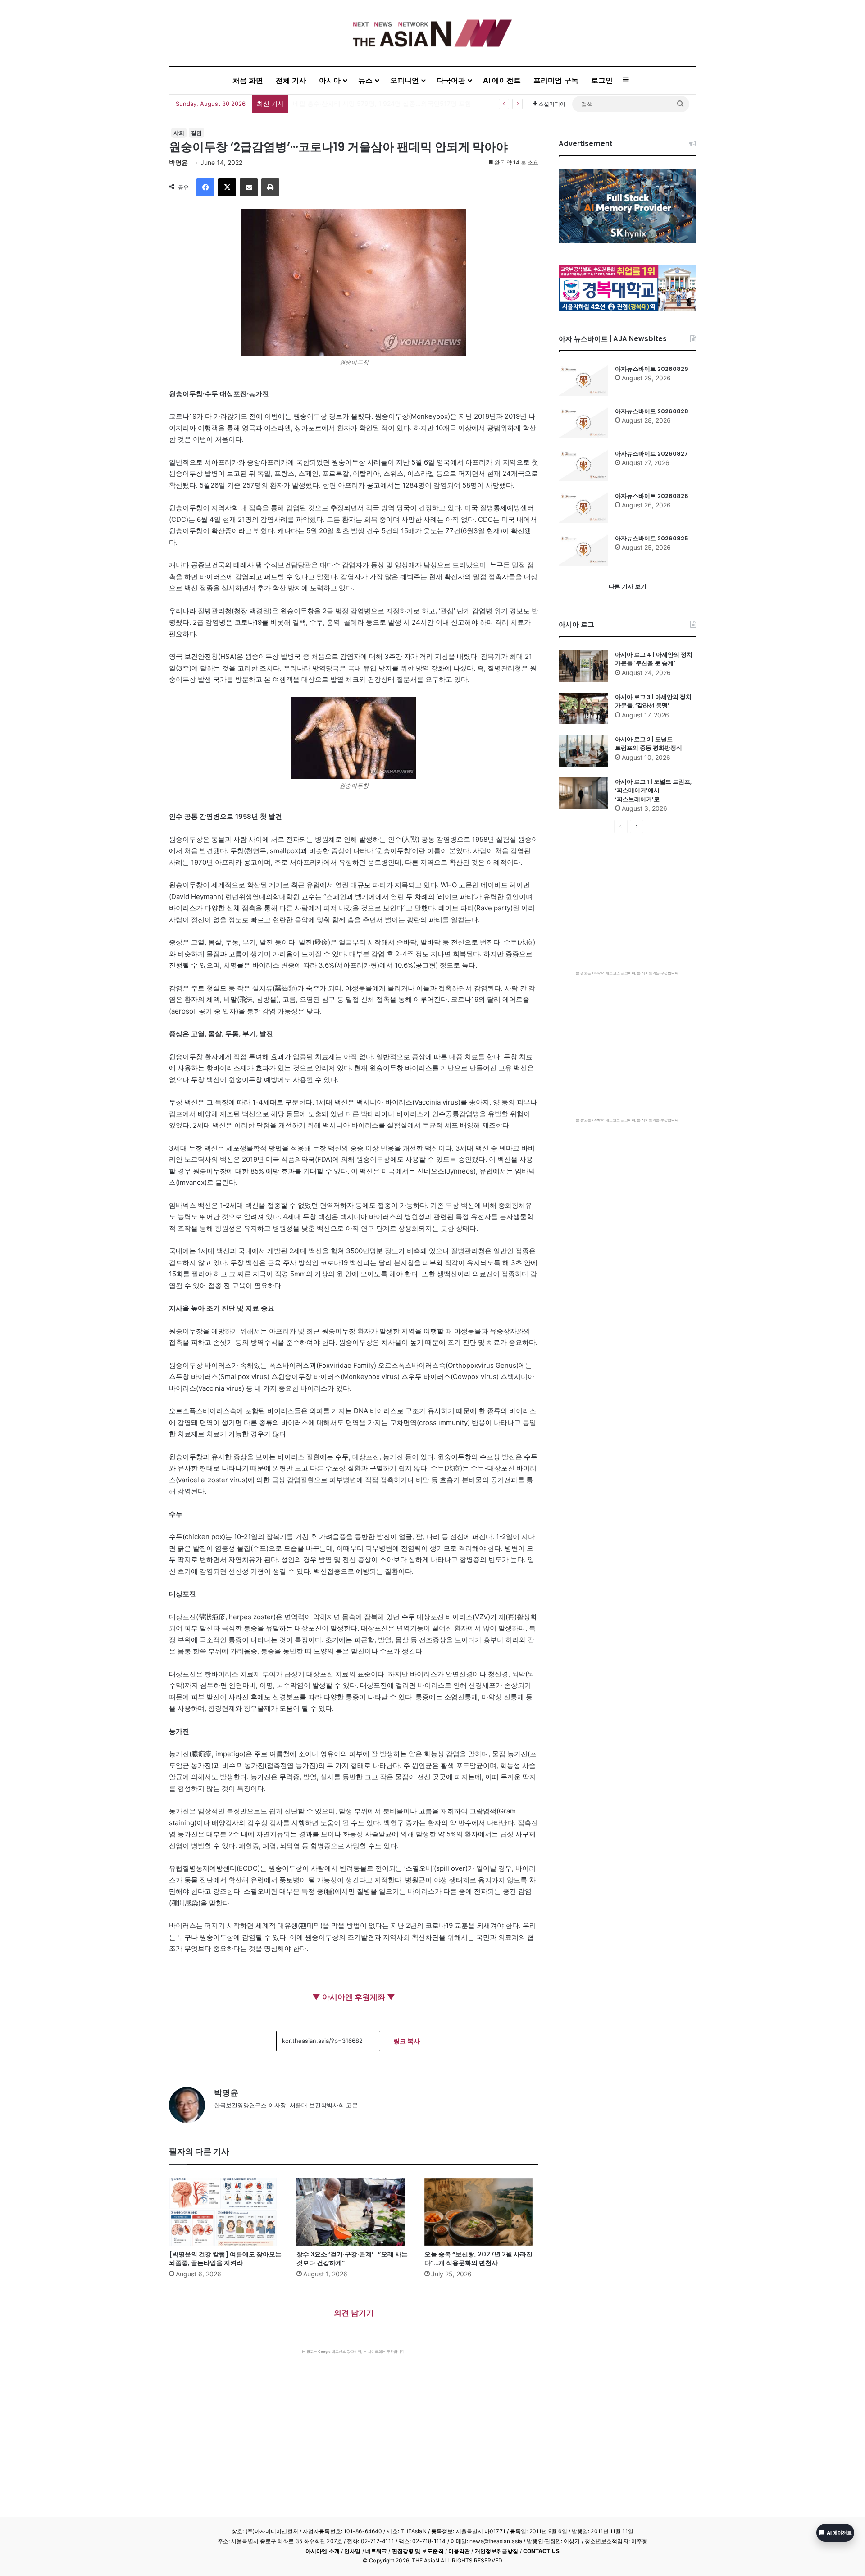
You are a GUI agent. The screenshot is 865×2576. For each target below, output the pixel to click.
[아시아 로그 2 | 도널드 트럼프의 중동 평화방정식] (583, 751)
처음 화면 (248, 80)
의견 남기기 (354, 2313)
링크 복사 (407, 2041)
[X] (227, 187)
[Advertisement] (354, 2422)
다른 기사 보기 (628, 586)
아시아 (330, 80)
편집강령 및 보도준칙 (418, 2551)
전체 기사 (291, 80)
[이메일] (249, 187)
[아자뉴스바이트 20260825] (583, 550)
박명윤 (178, 162)
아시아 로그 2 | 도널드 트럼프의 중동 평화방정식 (649, 744)
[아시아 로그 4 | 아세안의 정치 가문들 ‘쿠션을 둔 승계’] (583, 666)
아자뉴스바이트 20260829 (652, 369)
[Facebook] (205, 187)
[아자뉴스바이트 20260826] (583, 507)
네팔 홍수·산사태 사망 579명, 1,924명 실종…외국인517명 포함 (382, 103)
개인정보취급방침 (497, 2551)
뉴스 (365, 80)
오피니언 (405, 80)
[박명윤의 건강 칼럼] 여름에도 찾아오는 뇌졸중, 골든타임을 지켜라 (225, 2259)
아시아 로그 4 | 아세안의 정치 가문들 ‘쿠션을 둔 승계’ (654, 659)
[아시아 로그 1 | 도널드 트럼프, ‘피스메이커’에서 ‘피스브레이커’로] (583, 793)
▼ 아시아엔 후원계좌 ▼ (354, 1997)
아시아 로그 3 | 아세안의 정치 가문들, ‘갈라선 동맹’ (653, 701)
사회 (179, 133)
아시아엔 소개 (323, 2551)
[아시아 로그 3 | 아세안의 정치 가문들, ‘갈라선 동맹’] (583, 708)
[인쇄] (270, 187)
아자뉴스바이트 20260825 (652, 538)
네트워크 (376, 2551)
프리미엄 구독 (556, 80)
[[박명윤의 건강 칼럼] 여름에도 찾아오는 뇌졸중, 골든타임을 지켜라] (226, 2212)
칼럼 (196, 133)
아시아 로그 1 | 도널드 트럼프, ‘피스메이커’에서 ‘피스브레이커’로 (653, 790)
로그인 (602, 80)
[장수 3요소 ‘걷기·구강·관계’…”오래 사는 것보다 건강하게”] (353, 2212)
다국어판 (451, 80)
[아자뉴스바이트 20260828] (583, 423)
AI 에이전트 (502, 80)
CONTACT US (541, 2551)
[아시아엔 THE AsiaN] (432, 33)
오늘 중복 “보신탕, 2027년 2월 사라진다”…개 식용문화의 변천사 (478, 2259)
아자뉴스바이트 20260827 (651, 454)
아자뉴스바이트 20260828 (652, 411)
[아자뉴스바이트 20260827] (583, 465)
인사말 (352, 2551)
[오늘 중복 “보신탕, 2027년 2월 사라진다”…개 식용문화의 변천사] (481, 2212)
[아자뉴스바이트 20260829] (583, 380)
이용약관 (459, 2551)
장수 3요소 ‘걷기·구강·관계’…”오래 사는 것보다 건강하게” (352, 2259)
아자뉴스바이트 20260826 (652, 496)
